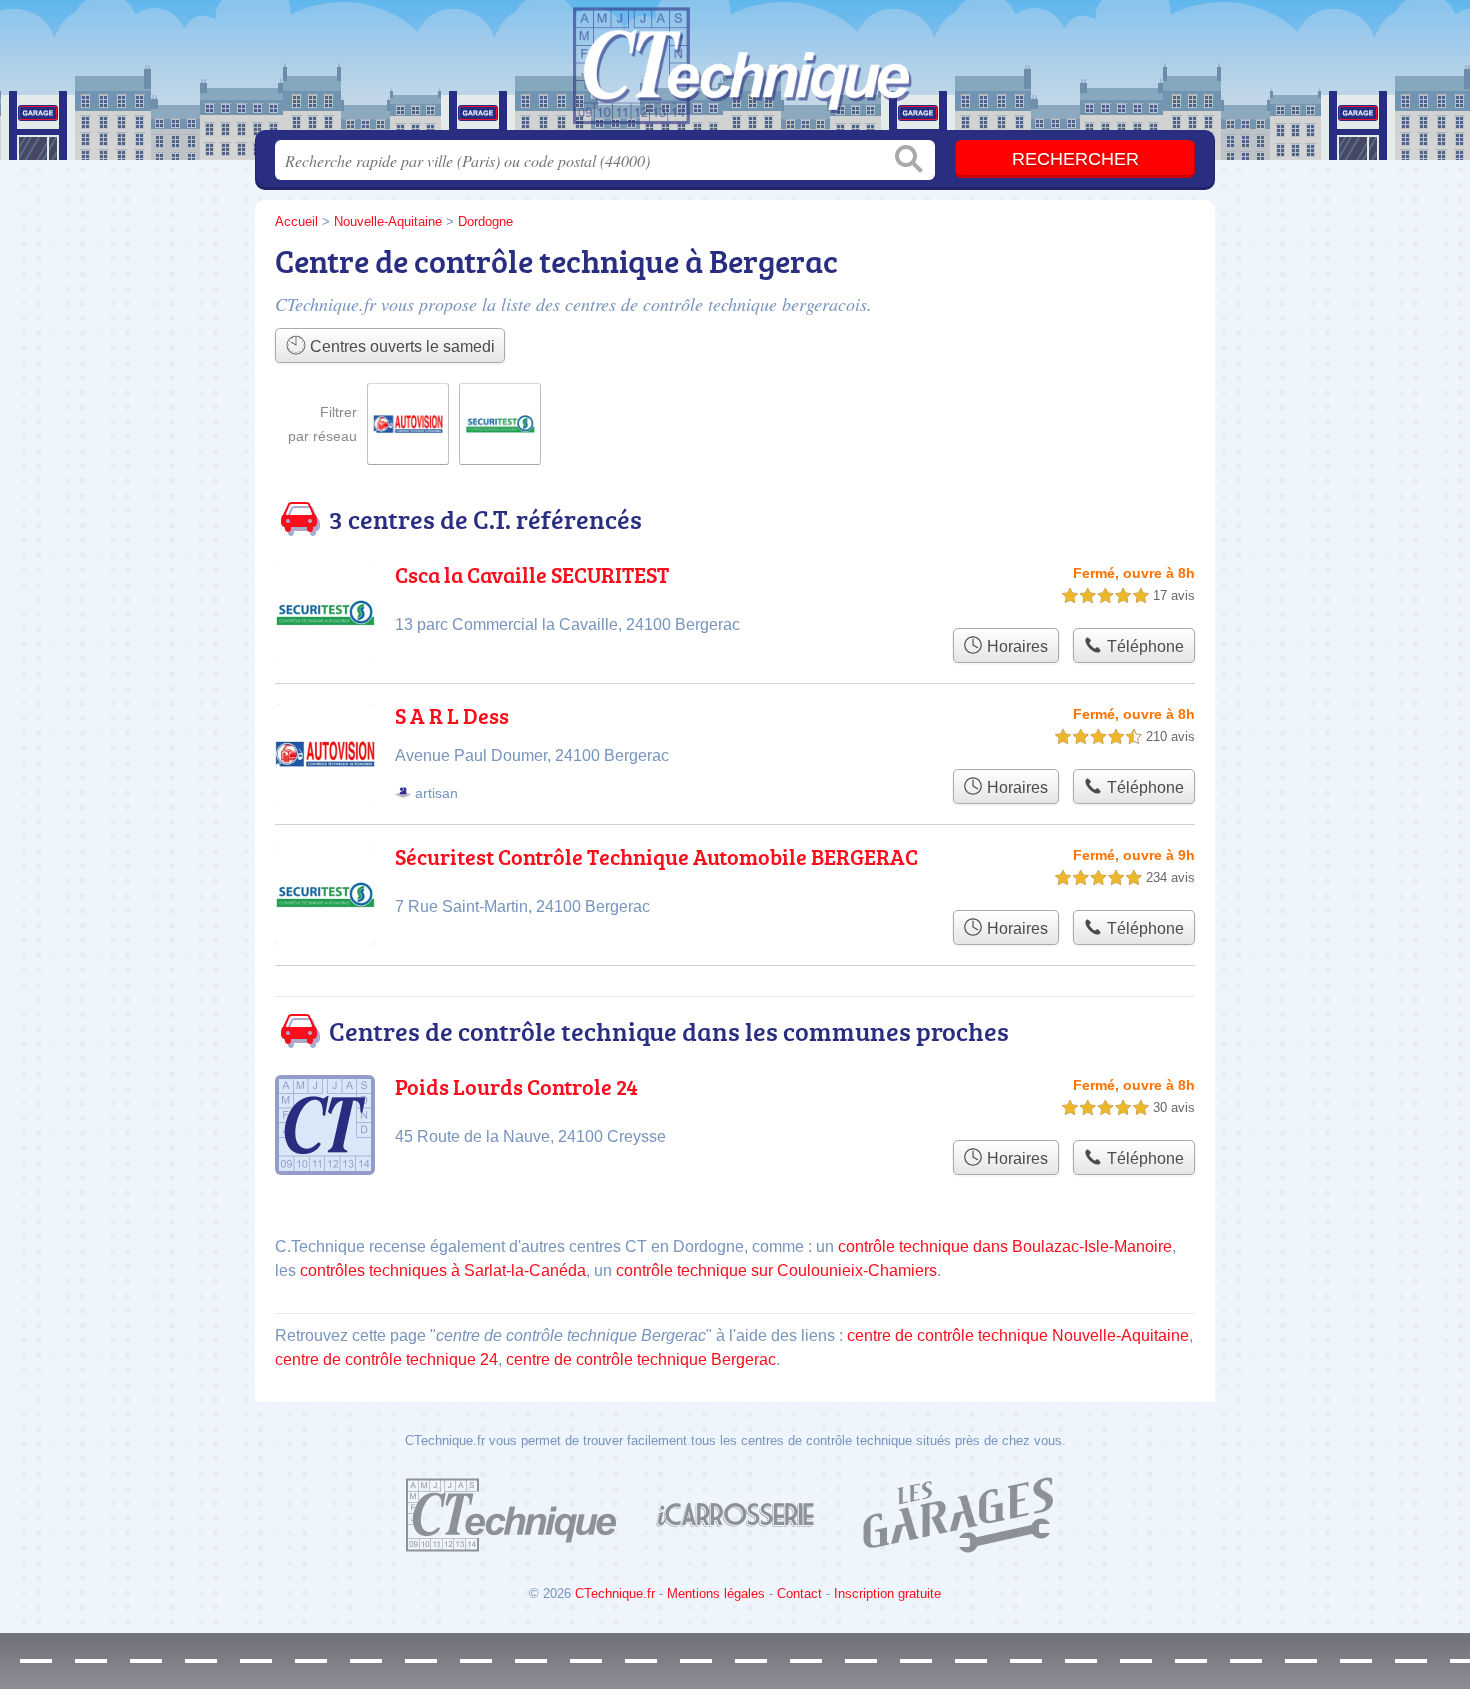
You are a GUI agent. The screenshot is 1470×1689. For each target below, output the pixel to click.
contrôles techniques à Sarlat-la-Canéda (443, 1270)
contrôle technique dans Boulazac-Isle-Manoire (1005, 1246)
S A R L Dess (452, 715)
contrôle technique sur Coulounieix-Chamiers (776, 1270)
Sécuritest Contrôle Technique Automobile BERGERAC (656, 856)
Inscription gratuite (887, 1593)
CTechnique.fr (615, 1593)
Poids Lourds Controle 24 (516, 1086)
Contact (799, 1593)
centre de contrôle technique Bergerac (641, 1359)
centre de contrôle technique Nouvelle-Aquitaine (1018, 1335)
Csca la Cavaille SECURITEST (532, 574)
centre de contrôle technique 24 (386, 1359)
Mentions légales (716, 1593)
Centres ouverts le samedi (400, 346)
